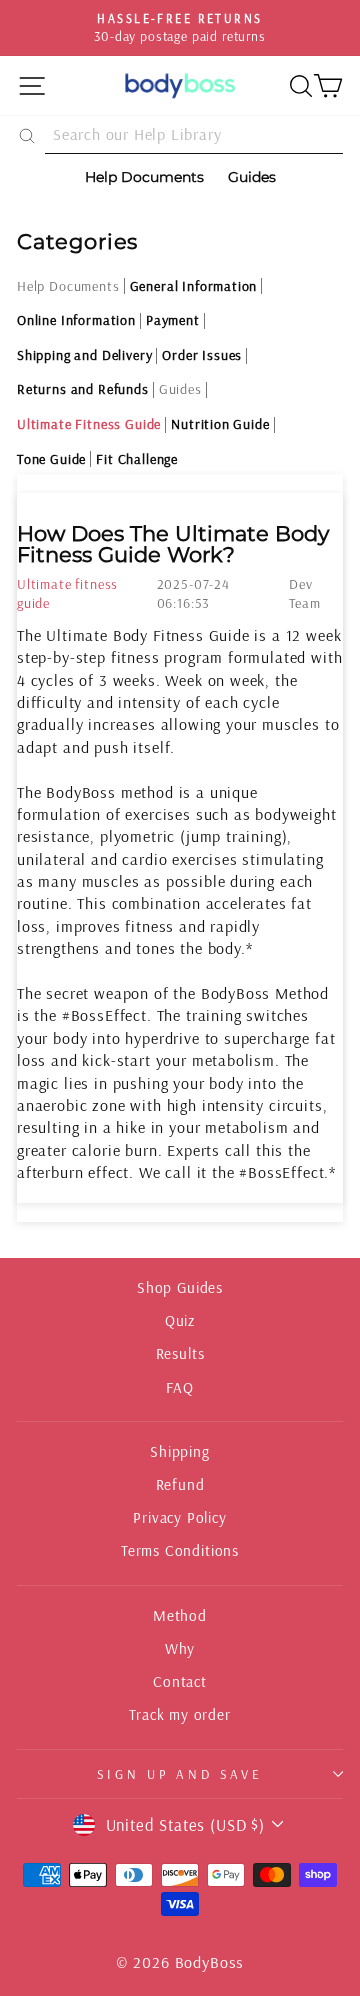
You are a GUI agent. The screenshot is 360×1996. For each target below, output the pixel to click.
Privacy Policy (180, 1517)
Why (180, 1648)
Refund (180, 1484)
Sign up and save (180, 1774)
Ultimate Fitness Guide (89, 424)
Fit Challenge (137, 459)
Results (180, 1353)
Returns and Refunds (83, 389)
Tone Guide (51, 459)
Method (180, 1615)
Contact (180, 1681)
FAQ (179, 1387)
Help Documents (68, 286)
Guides (180, 389)
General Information (194, 286)
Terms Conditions (180, 1550)
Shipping (180, 1451)
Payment (173, 320)
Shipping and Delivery (84, 355)
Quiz (180, 1320)
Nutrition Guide (220, 424)
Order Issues (202, 355)
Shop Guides (180, 1287)
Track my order (180, 1714)
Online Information (76, 320)
